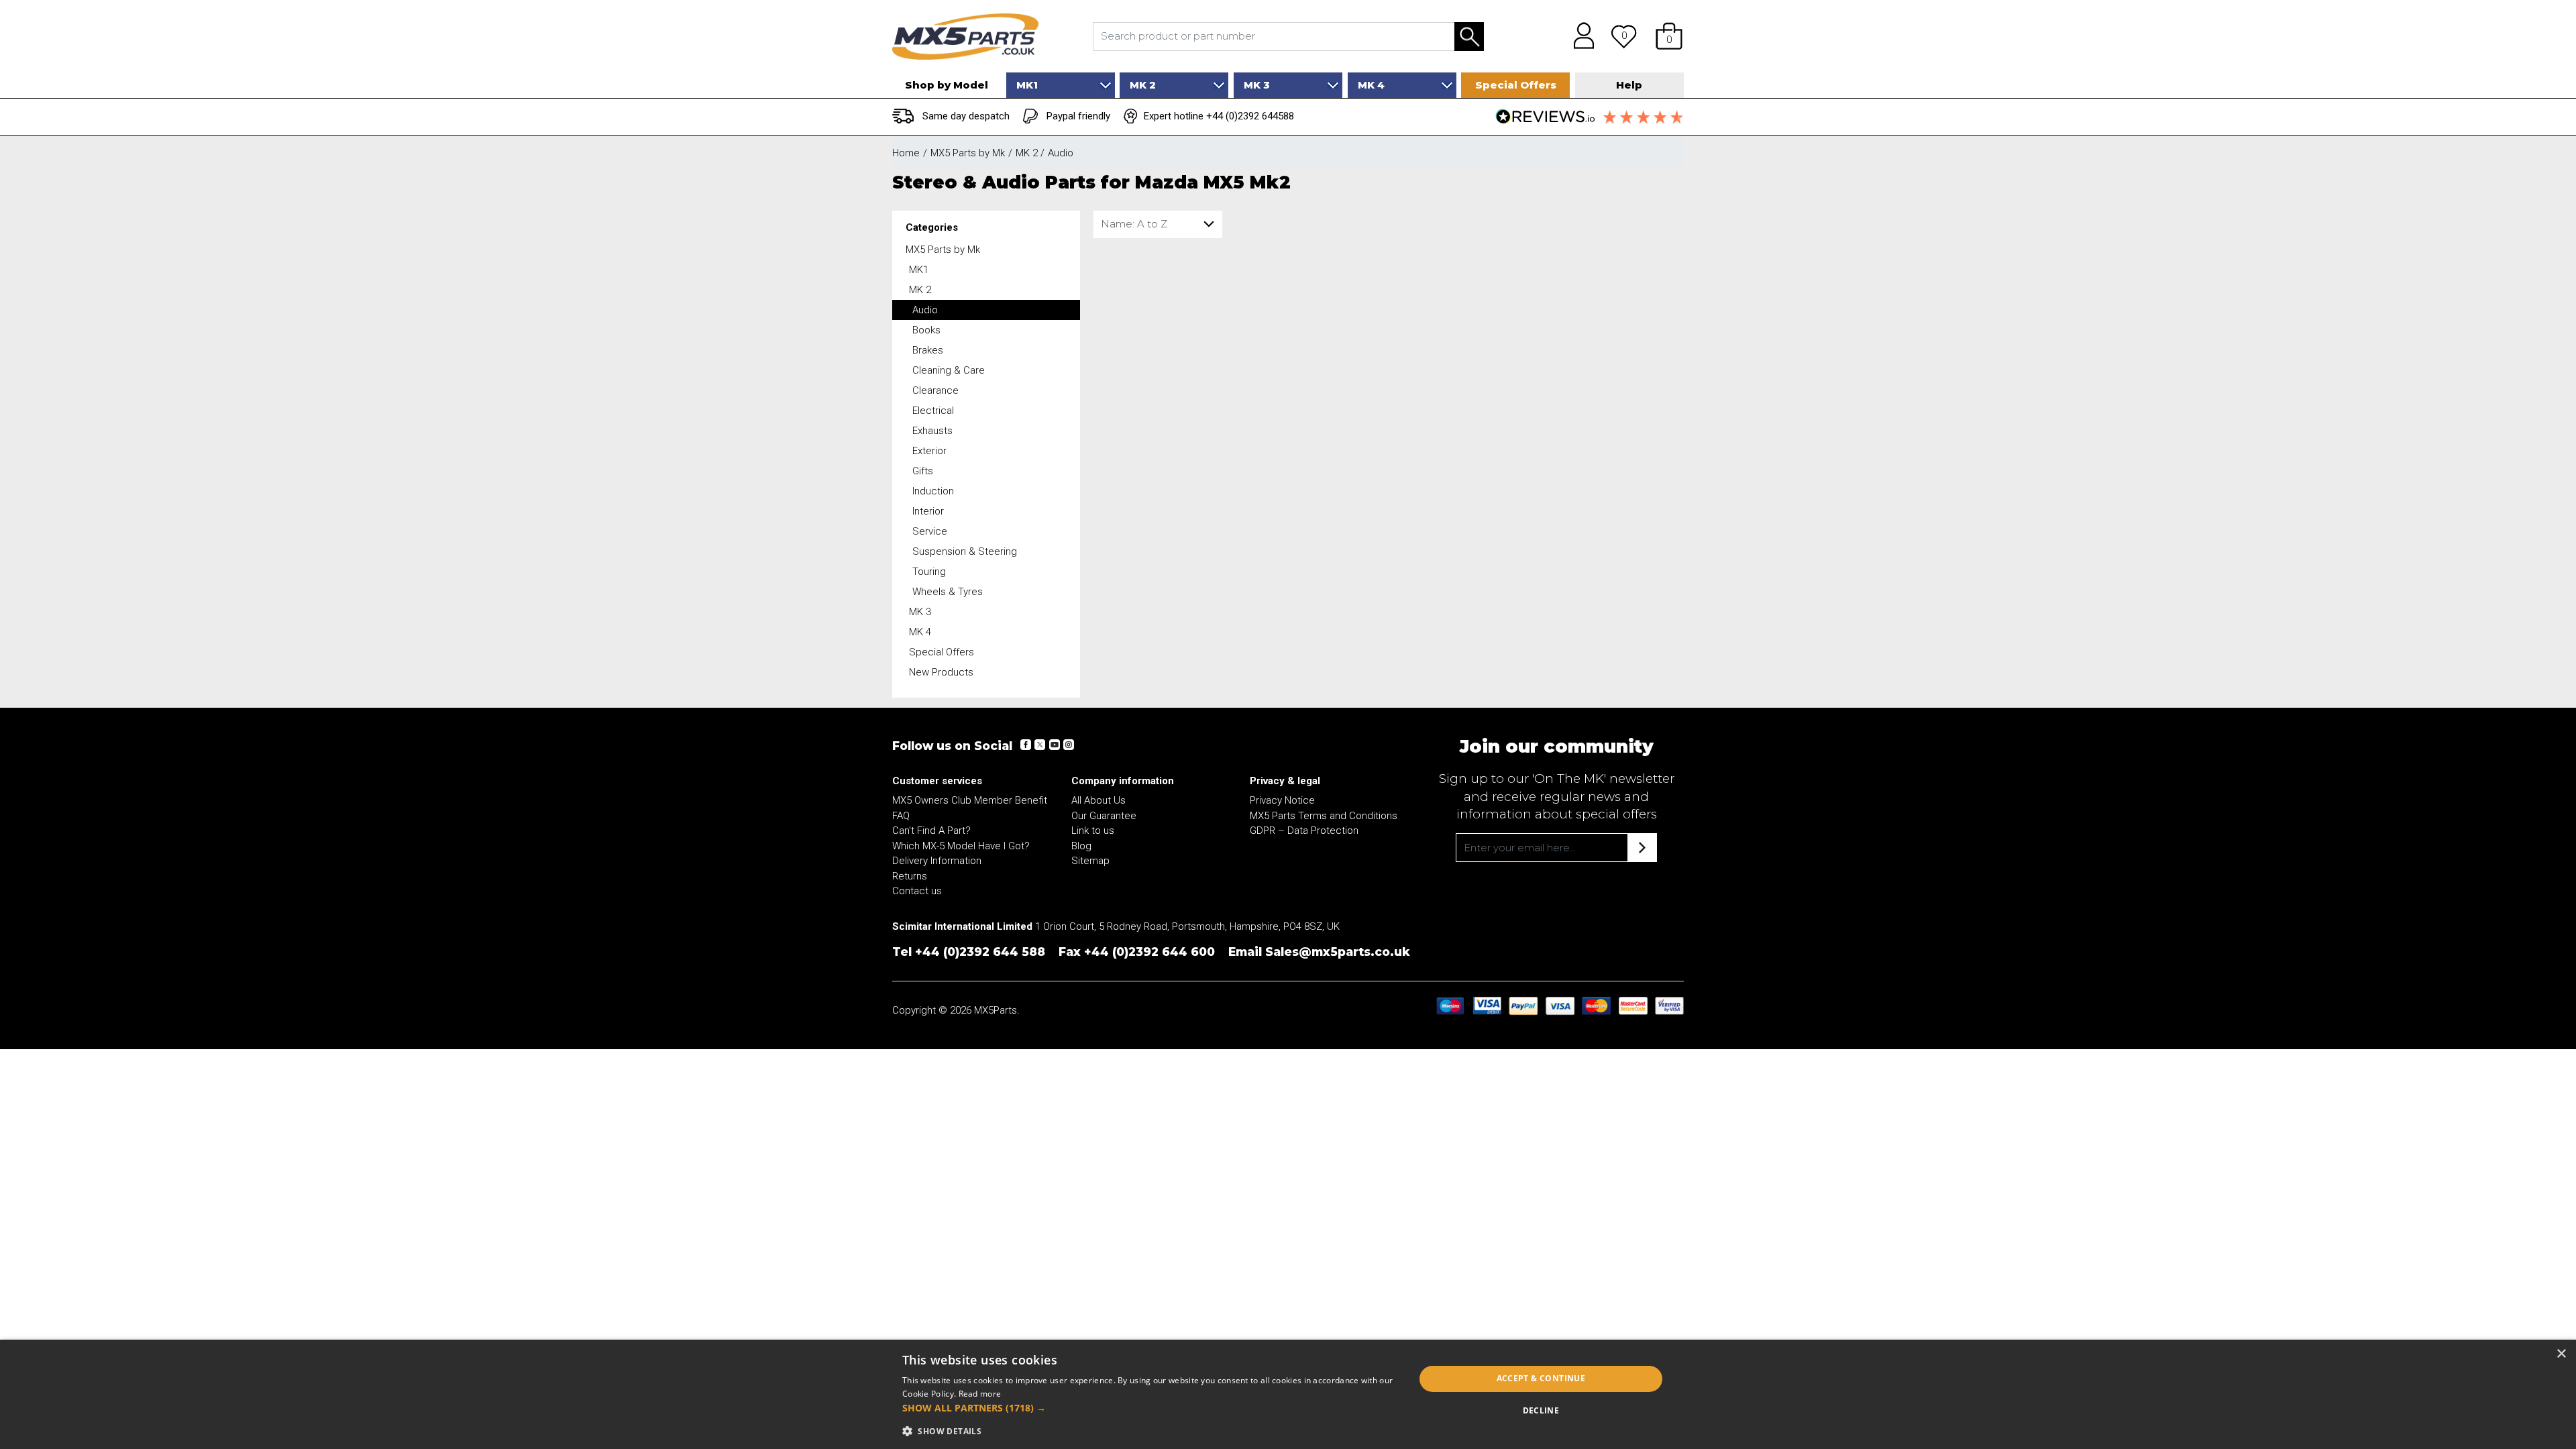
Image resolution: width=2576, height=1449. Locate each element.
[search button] (1469, 37)
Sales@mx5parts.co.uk (1338, 952)
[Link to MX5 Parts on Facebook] (1026, 745)
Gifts (923, 471)
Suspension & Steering (965, 551)
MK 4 (920, 632)
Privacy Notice (1282, 800)
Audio (925, 310)
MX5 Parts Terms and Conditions (1324, 816)
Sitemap (1090, 861)
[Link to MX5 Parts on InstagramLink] (1068, 745)
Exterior (929, 451)
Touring (929, 572)
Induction (933, 491)
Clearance (935, 390)
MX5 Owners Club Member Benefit (970, 800)
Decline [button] (1541, 1410)
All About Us (1098, 800)
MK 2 (920, 290)
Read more (980, 1394)
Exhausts (932, 431)
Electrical (933, 411)
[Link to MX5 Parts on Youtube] (1054, 745)
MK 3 (920, 612)
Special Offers (942, 652)
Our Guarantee (1104, 816)
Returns (910, 876)
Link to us (1093, 830)
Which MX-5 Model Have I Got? (961, 846)
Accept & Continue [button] (1541, 1378)
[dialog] (1288, 1394)
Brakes (928, 350)
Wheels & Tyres (948, 592)
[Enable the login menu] (1579, 36)
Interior (928, 511)
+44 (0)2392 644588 (1250, 116)
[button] (1669, 36)
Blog (1081, 846)
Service (930, 531)
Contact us (917, 891)
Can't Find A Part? (931, 830)
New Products (941, 672)
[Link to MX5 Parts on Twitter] (1040, 745)
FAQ (901, 816)
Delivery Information (937, 861)
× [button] (2561, 1354)
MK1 (919, 270)
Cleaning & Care (949, 370)
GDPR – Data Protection (1304, 830)
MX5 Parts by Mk (943, 250)
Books (926, 330)
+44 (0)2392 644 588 (980, 952)
